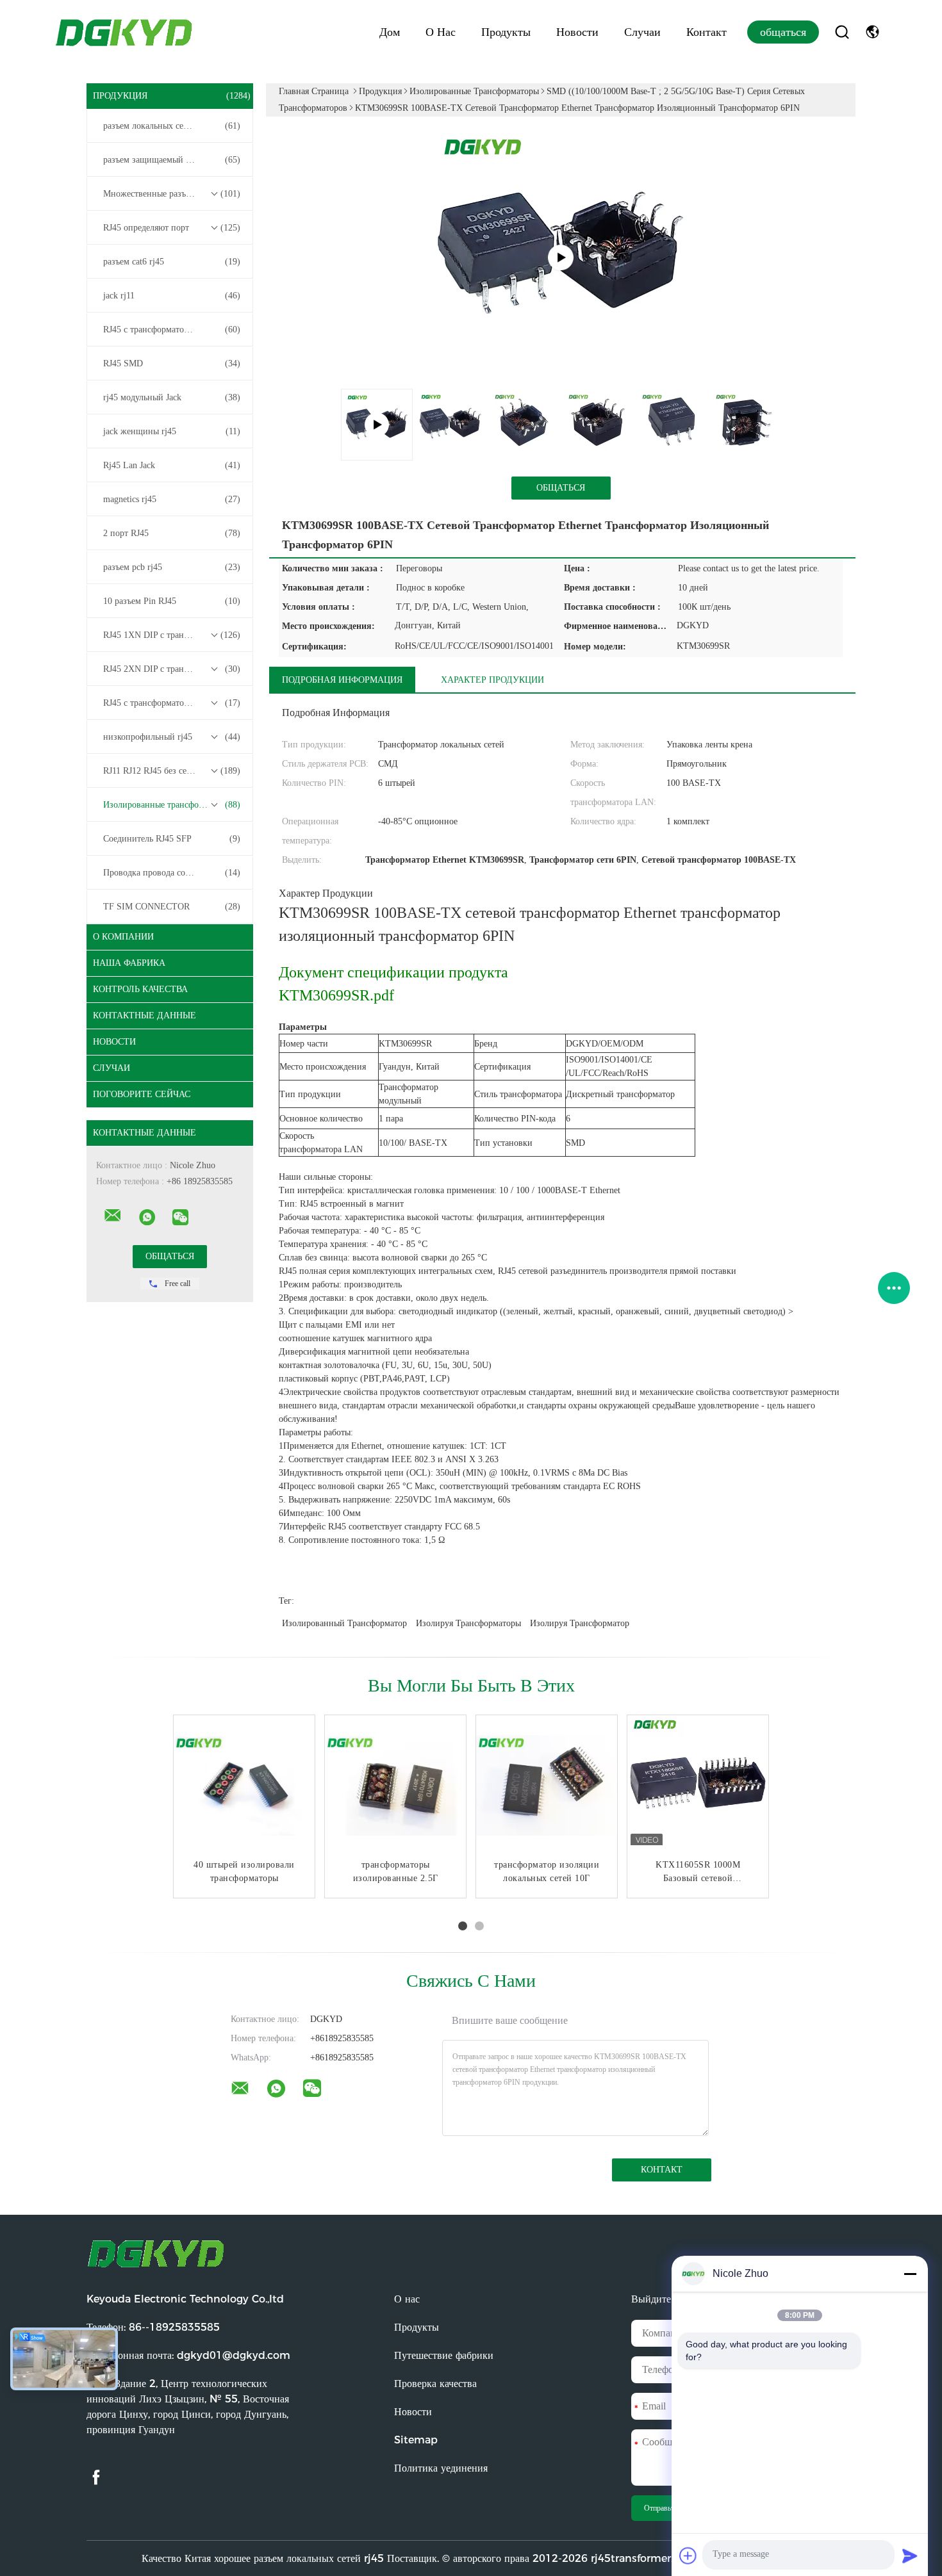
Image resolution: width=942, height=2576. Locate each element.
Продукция (172, 96)
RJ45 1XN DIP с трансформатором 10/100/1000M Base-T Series (173, 635)
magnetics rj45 (172, 499)
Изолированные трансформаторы (172, 805)
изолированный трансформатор (344, 1623)
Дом (390, 32)
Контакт (706, 32)
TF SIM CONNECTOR (172, 907)
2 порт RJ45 (172, 533)
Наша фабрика (129, 963)
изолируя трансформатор (580, 1623)
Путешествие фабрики (444, 2355)
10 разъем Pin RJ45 (172, 601)
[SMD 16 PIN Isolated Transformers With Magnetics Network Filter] (561, 257)
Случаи (642, 32)
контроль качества (140, 989)
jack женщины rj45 (172, 431)
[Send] (910, 2556)
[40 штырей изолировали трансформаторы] (244, 1786)
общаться (783, 32)
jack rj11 (172, 296)
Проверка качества (435, 2384)
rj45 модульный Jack (172, 397)
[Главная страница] (125, 32)
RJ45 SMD (172, 363)
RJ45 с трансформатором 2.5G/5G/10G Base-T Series (173, 703)
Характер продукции (492, 680)
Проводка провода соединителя (172, 873)
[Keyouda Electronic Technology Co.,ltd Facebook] (96, 2478)
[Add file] (688, 2556)
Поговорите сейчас (142, 1094)
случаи (112, 1068)
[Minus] (910, 2274)
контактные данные (145, 1015)
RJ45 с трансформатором (172, 330)
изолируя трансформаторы (468, 1623)
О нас (441, 32)
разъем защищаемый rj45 (172, 160)
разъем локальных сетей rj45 (172, 126)
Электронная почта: (188, 2355)
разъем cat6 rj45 (172, 262)
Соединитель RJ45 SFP (172, 839)
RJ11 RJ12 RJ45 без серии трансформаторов (173, 771)
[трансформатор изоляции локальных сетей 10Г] (547, 1786)
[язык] (872, 32)
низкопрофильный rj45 (172, 737)
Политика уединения (441, 2468)
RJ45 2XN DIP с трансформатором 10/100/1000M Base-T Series (173, 669)
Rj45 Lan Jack (172, 465)
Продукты (506, 32)
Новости (577, 32)
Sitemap (416, 2440)
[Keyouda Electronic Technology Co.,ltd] (113, 1216)
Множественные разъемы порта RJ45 (173, 194)
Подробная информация (342, 680)
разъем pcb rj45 (172, 567)
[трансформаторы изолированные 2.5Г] (395, 1786)
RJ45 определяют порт (172, 228)
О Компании (123, 937)
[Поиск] (842, 32)
